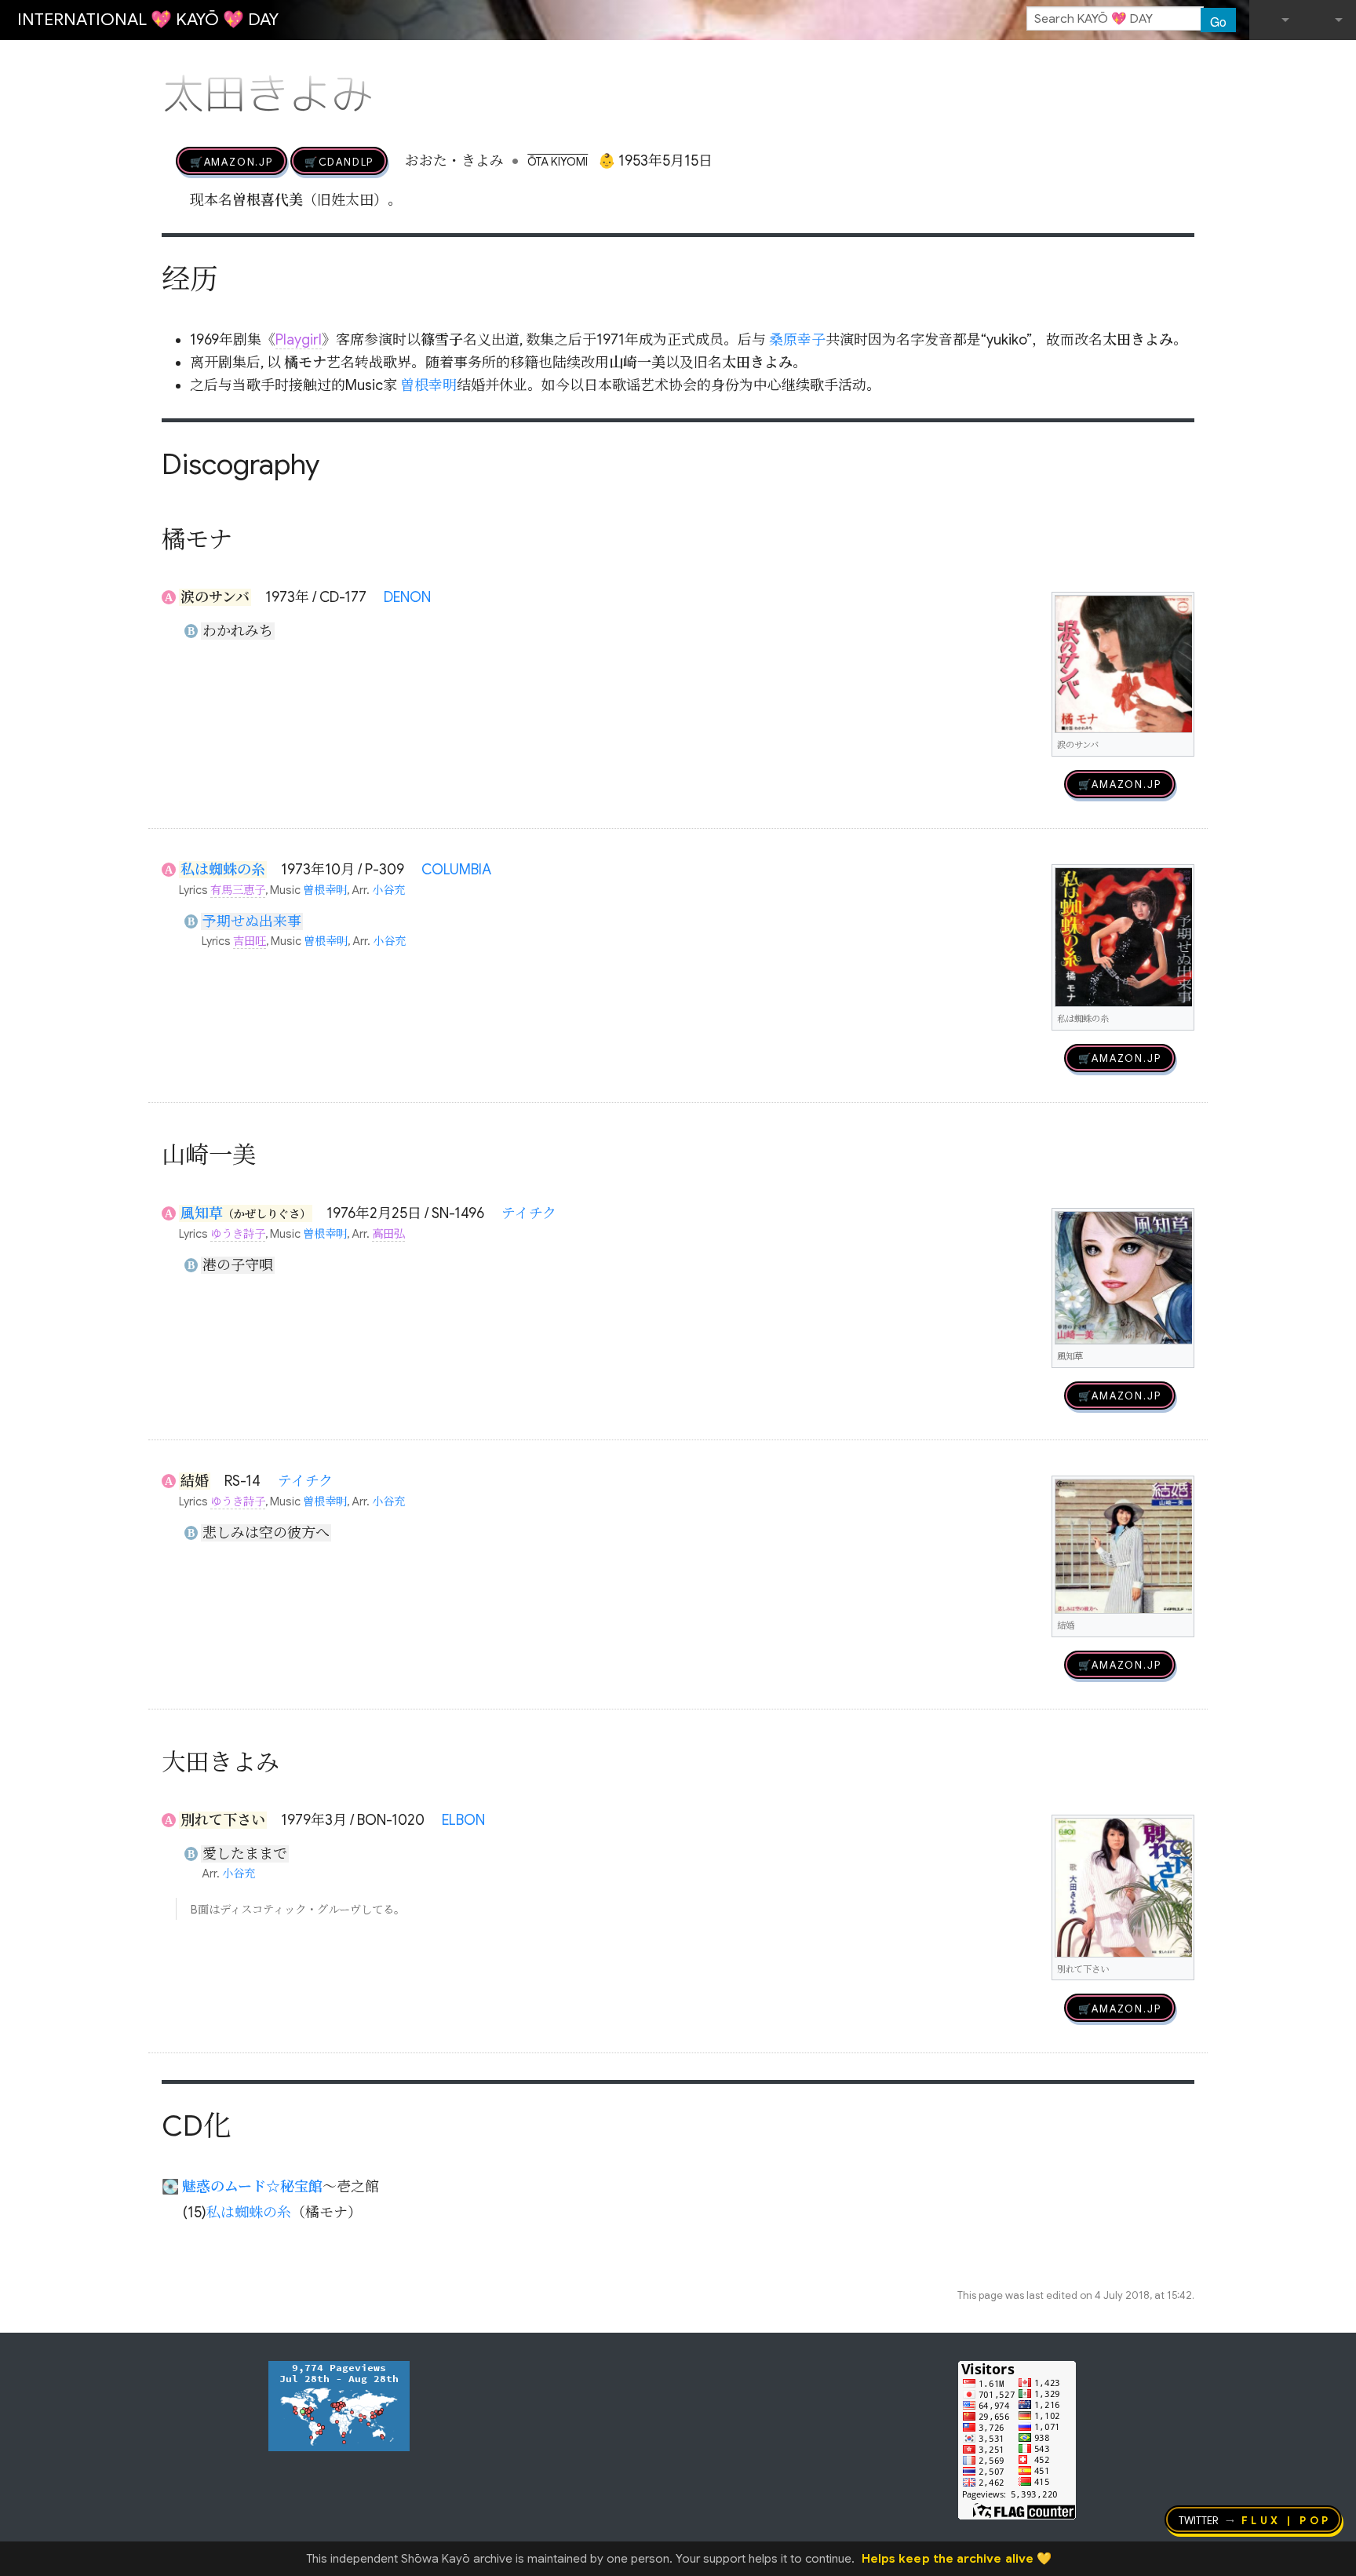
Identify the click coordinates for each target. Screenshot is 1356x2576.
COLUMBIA (456, 870)
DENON (407, 597)
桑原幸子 (797, 340)
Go (1218, 21)
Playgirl (299, 340)
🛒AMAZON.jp (231, 161)
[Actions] (1189, 61)
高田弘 (388, 1234)
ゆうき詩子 (238, 1234)
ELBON (463, 1820)
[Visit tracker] (339, 2405)
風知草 (202, 1213)
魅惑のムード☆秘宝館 (252, 2187)
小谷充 (388, 890)
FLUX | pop (1287, 2519)
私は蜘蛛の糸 (223, 870)
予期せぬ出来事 (252, 921)
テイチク (529, 1213)
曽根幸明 (428, 385)
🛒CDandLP (339, 161)
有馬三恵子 (238, 890)
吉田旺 (250, 941)
